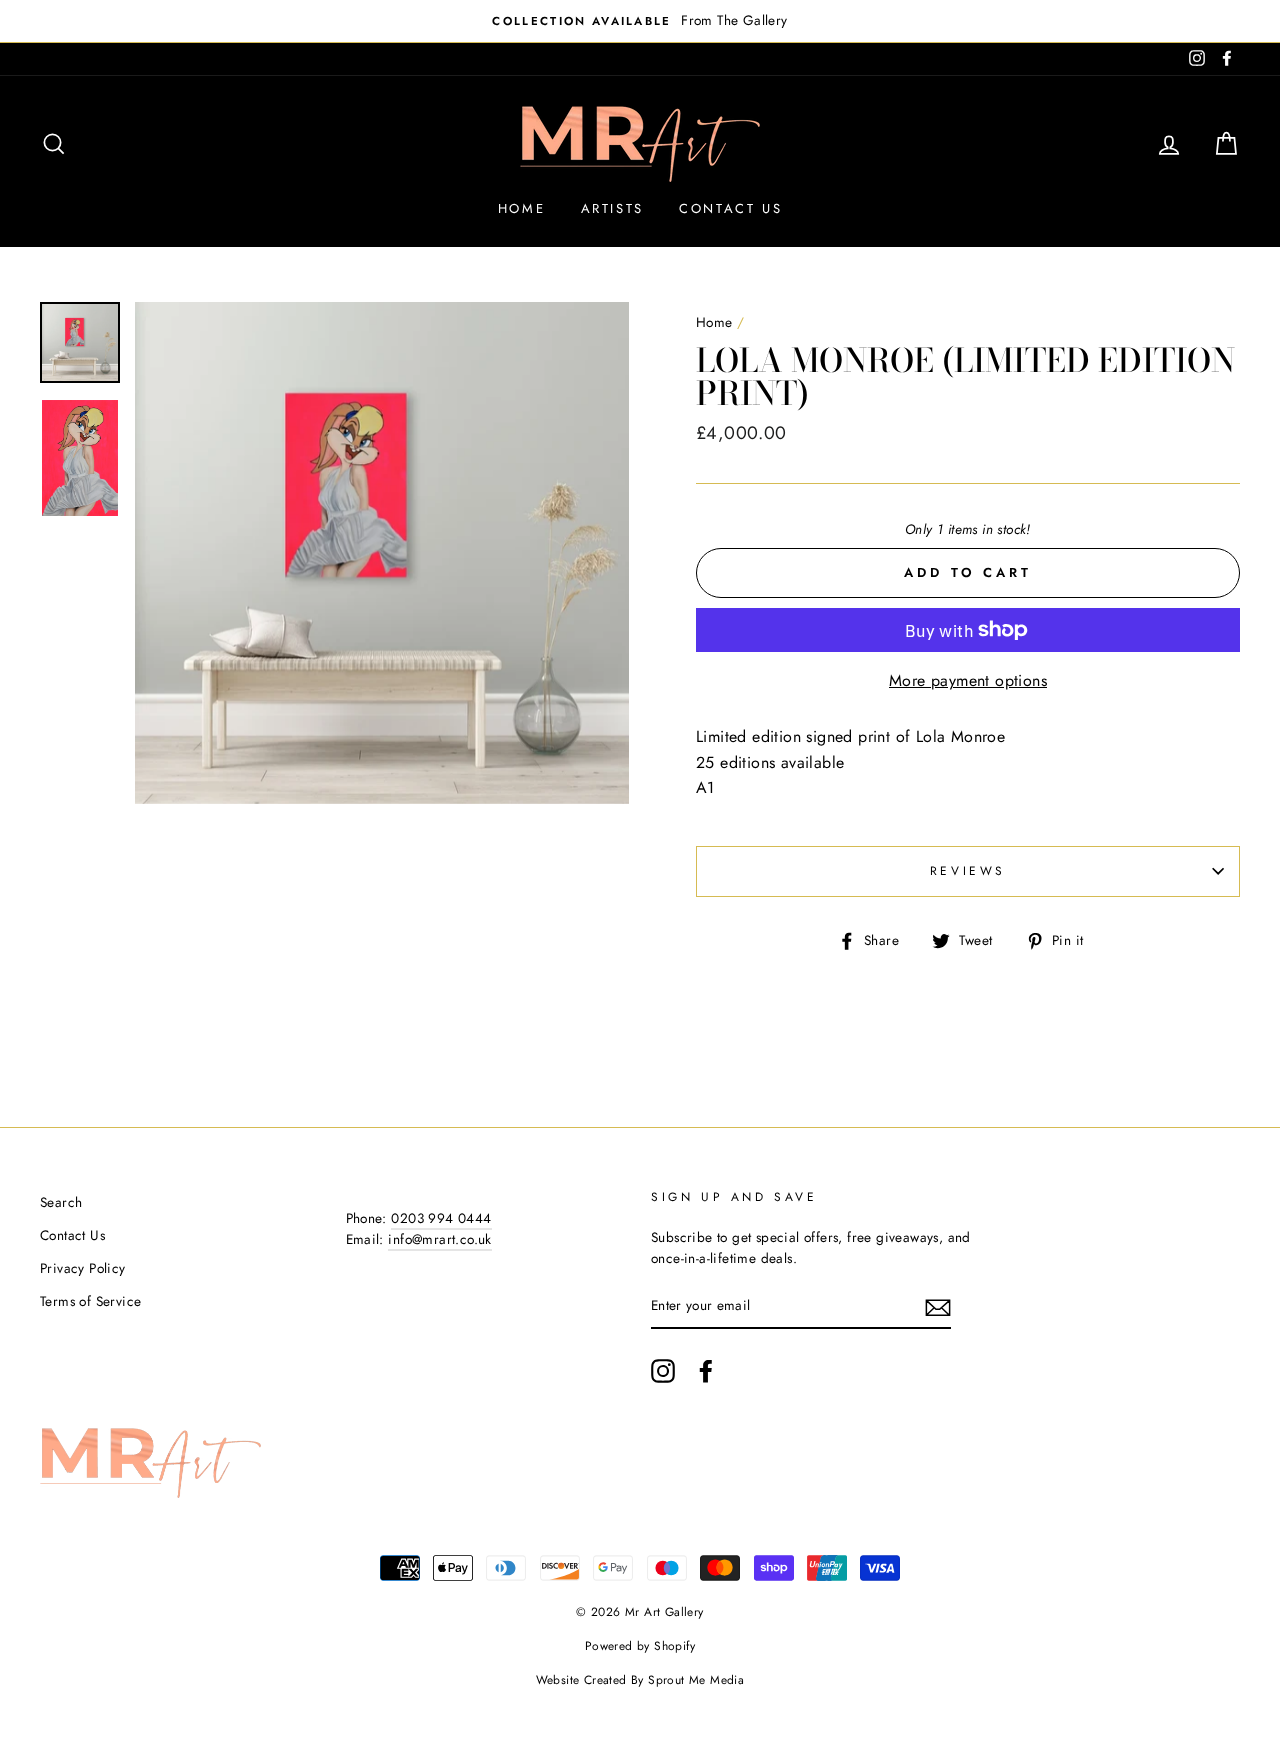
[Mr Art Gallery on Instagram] (663, 1371)
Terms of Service (90, 1301)
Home (521, 208)
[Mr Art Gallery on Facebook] (706, 1371)
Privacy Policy (83, 1268)
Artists (612, 208)
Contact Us (730, 208)
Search (61, 1202)
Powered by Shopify (640, 1646)
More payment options (968, 680)
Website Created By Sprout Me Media (640, 1680)
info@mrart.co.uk (439, 1239)
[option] (640, 21)
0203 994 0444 (441, 1218)
